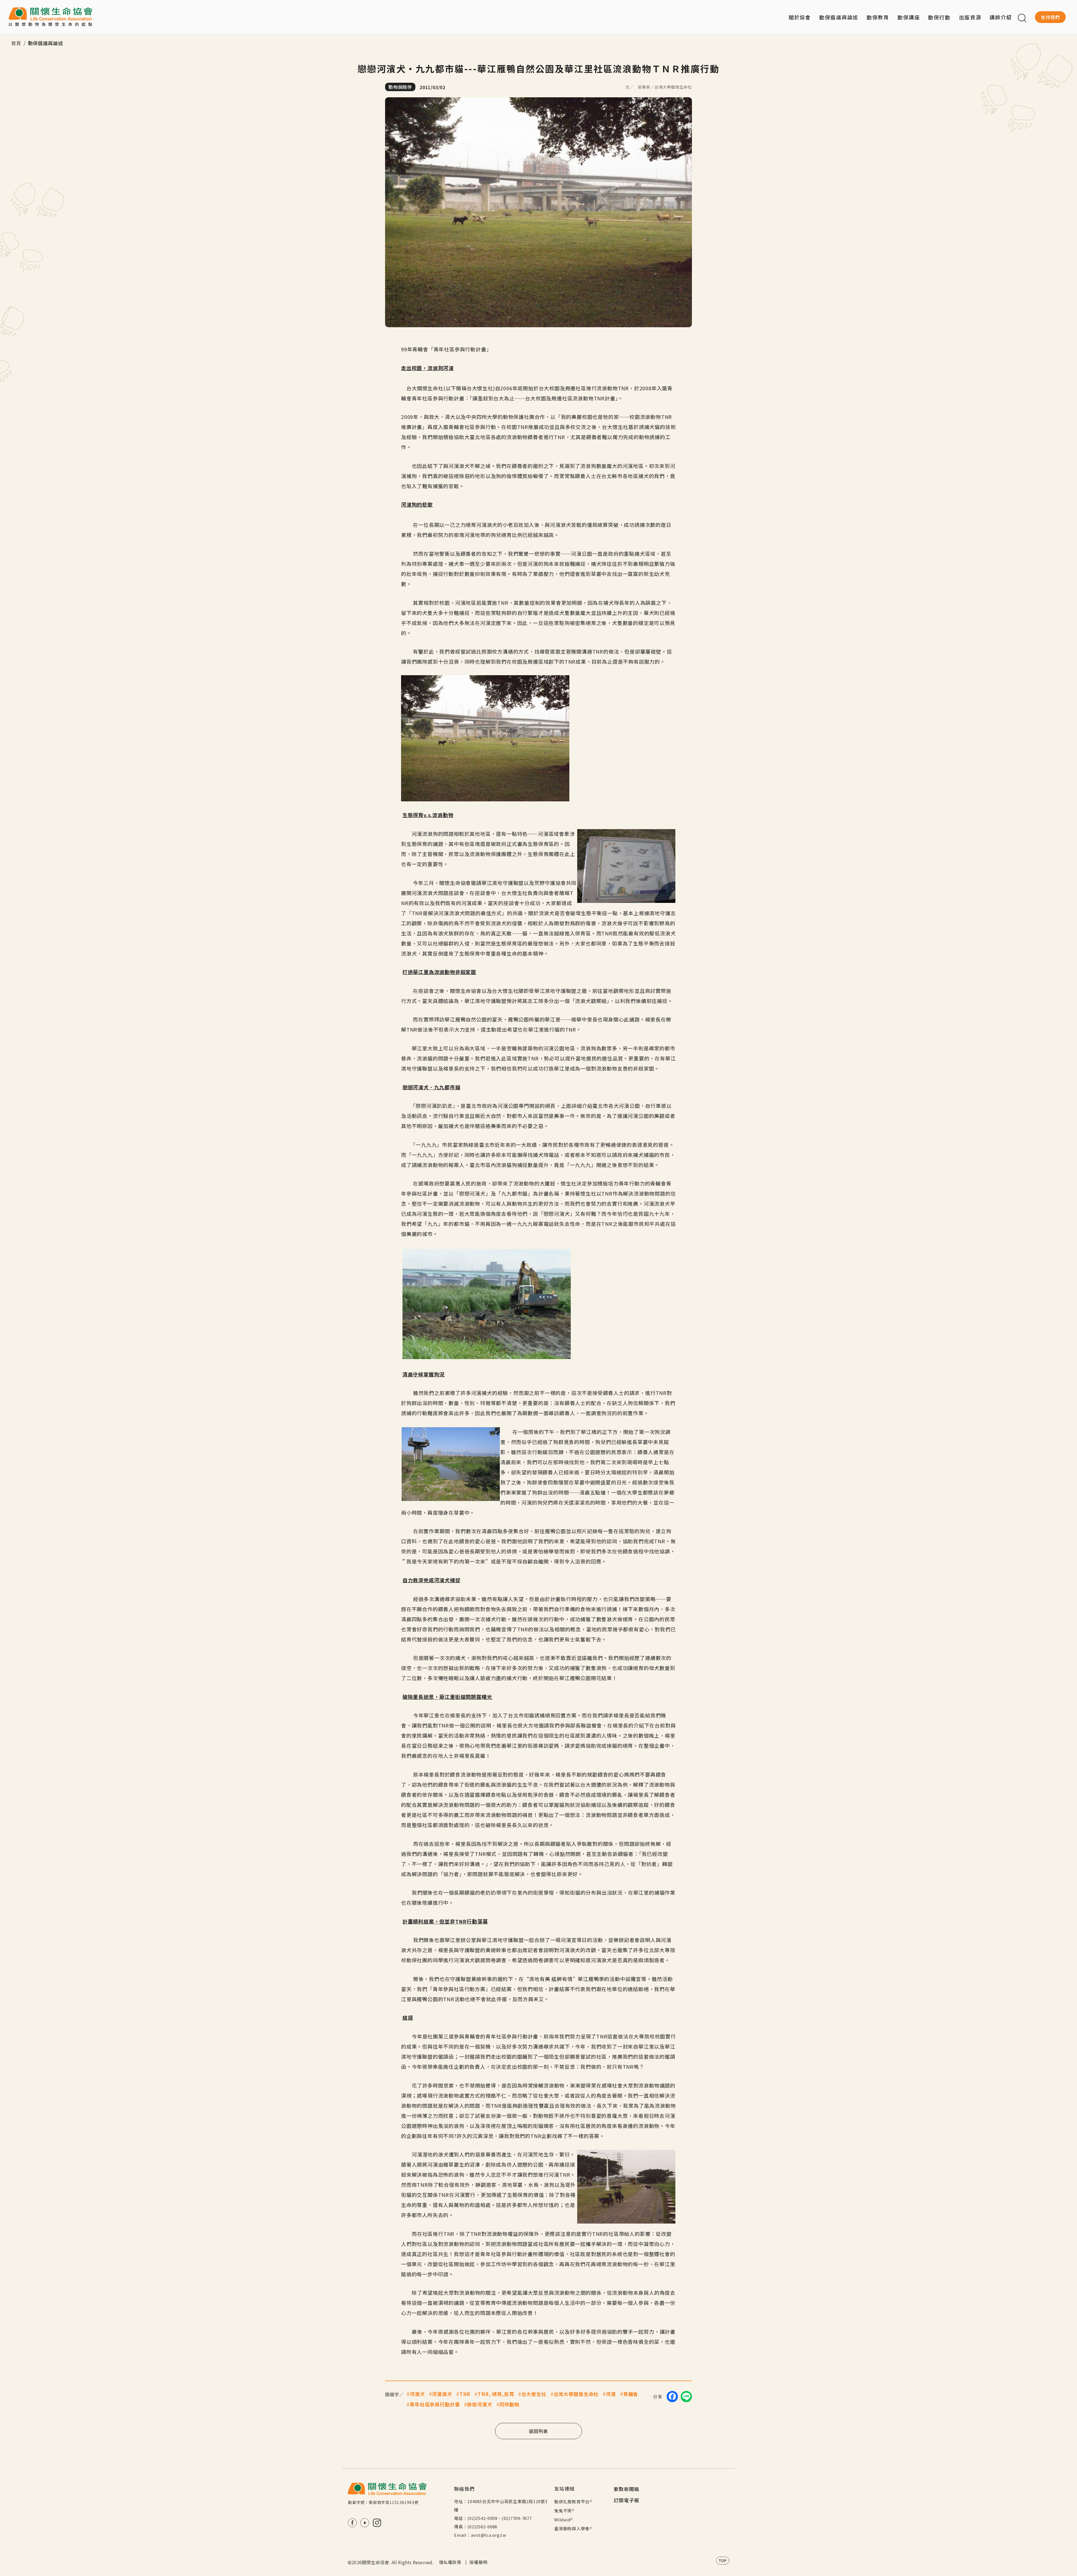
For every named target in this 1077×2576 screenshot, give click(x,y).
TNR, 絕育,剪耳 (496, 2394)
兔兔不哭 (563, 2511)
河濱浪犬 (442, 2394)
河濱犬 (417, 2394)
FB (352, 2523)
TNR (465, 2394)
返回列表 (538, 2431)
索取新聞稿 (627, 2489)
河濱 (611, 2394)
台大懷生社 (534, 2394)
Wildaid (562, 2520)
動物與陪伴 (400, 87)
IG (377, 2523)
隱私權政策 (450, 2562)
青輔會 (631, 2394)
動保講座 (909, 17)
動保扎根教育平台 (572, 2502)
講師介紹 (1001, 17)
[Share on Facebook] (672, 2397)
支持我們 (1050, 17)
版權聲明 (478, 2562)
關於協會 (800, 17)
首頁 (16, 43)
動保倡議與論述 (839, 17)
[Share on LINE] (686, 2397)
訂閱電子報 (627, 2500)
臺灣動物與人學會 (572, 2528)
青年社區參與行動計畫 (435, 2404)
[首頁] (50, 17)
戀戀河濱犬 (479, 2404)
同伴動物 (509, 2404)
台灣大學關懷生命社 (576, 2394)
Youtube (365, 2523)
